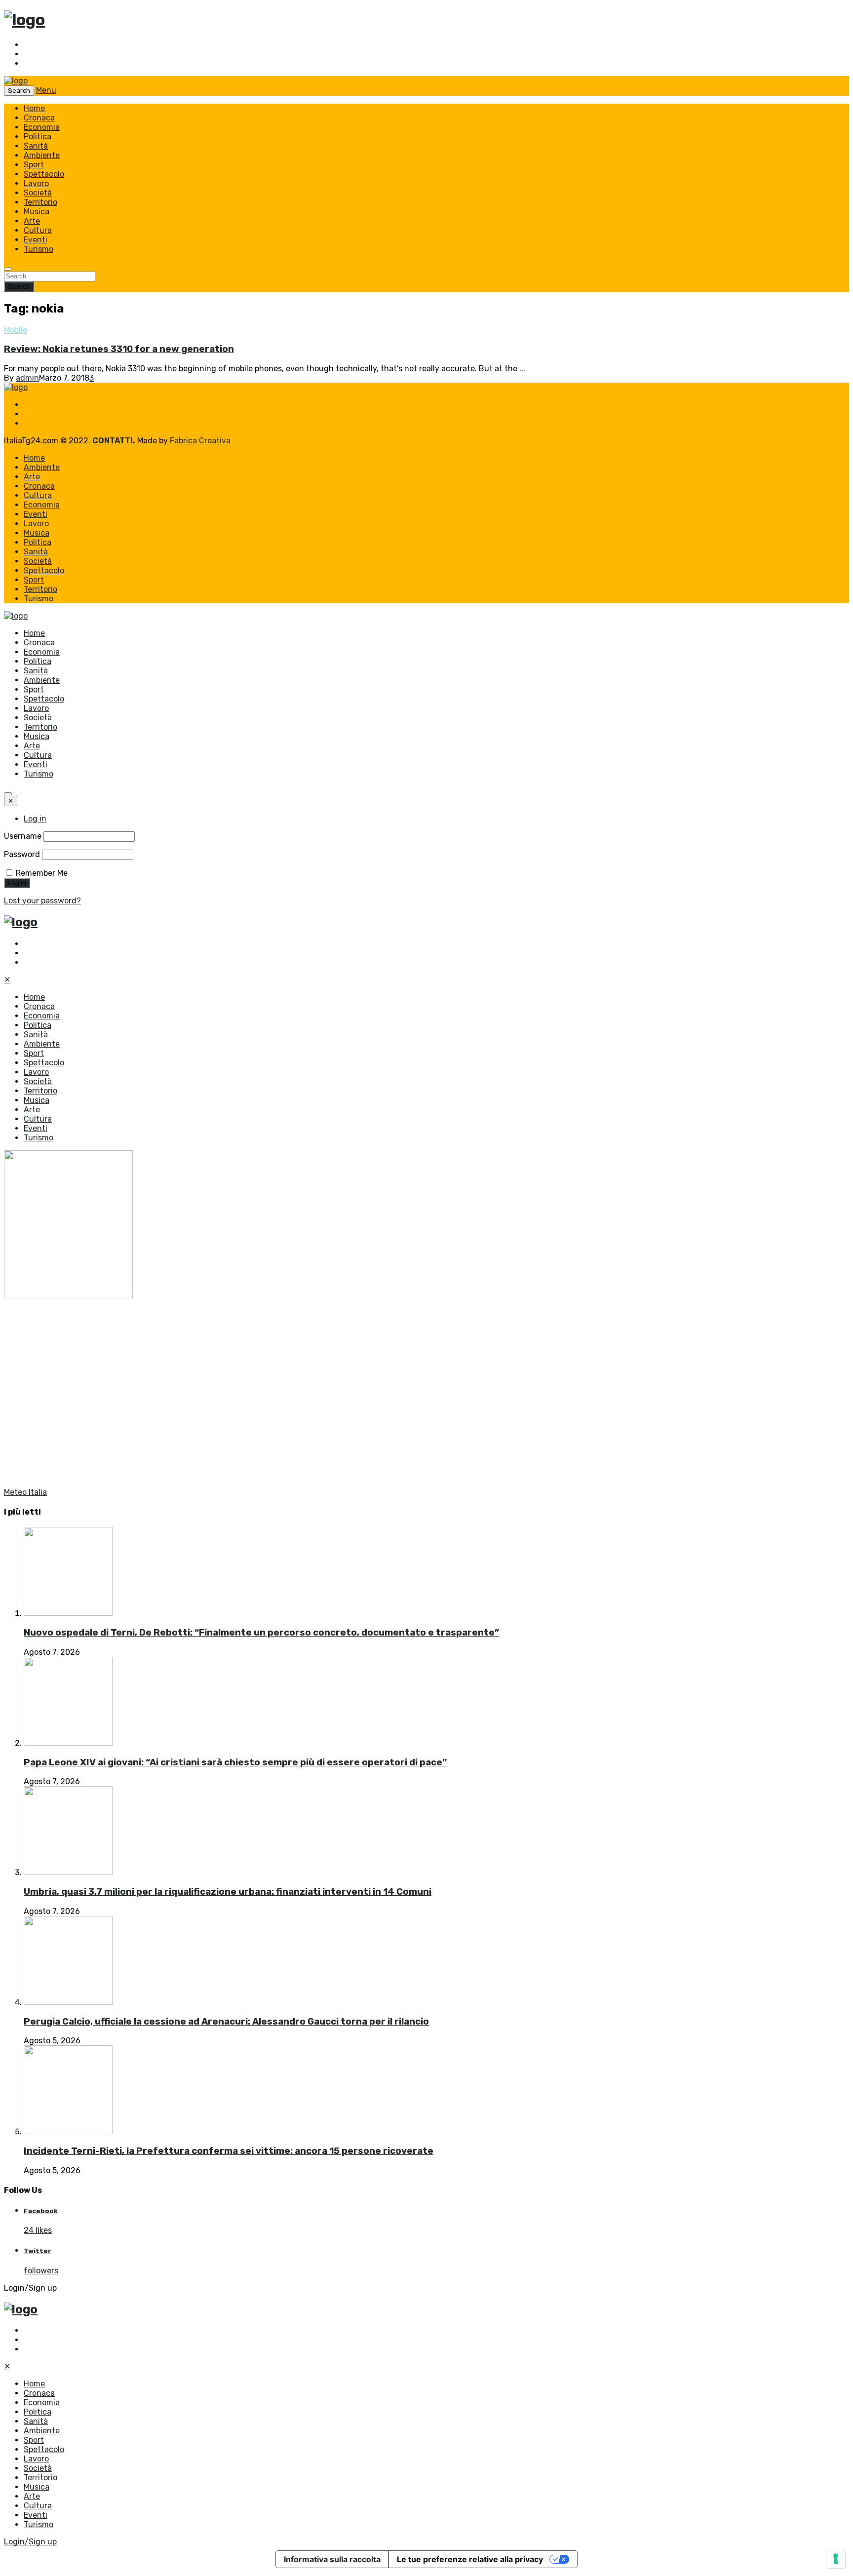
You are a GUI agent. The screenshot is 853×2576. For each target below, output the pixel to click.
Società (38, 193)
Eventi (36, 240)
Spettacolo (44, 174)
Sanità (36, 146)
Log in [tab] (35, 819)
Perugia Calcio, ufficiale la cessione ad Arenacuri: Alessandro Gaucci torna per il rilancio (226, 2022)
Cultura (38, 230)
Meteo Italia (25, 1492)
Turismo (39, 249)
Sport (34, 165)
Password (22, 854)
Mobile (16, 330)
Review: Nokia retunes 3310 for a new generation (119, 349)
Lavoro (36, 183)
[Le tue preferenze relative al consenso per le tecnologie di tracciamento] (836, 2559)
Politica (38, 137)
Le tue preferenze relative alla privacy (470, 2559)
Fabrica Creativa (200, 441)
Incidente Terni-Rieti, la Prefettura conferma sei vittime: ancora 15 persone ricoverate (229, 2151)
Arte (32, 221)
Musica (37, 212)
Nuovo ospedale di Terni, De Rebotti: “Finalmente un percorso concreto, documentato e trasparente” (261, 1633)
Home (34, 108)
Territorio (40, 202)
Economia (42, 127)
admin (27, 378)
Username (23, 836)
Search (19, 287)
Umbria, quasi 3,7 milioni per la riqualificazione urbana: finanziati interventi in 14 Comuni (228, 1892)
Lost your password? (42, 901)
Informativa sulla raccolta (332, 2559)
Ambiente (42, 155)
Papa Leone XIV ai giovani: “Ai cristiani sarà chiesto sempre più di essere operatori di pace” (235, 1762)
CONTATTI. (114, 441)
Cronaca (39, 118)
